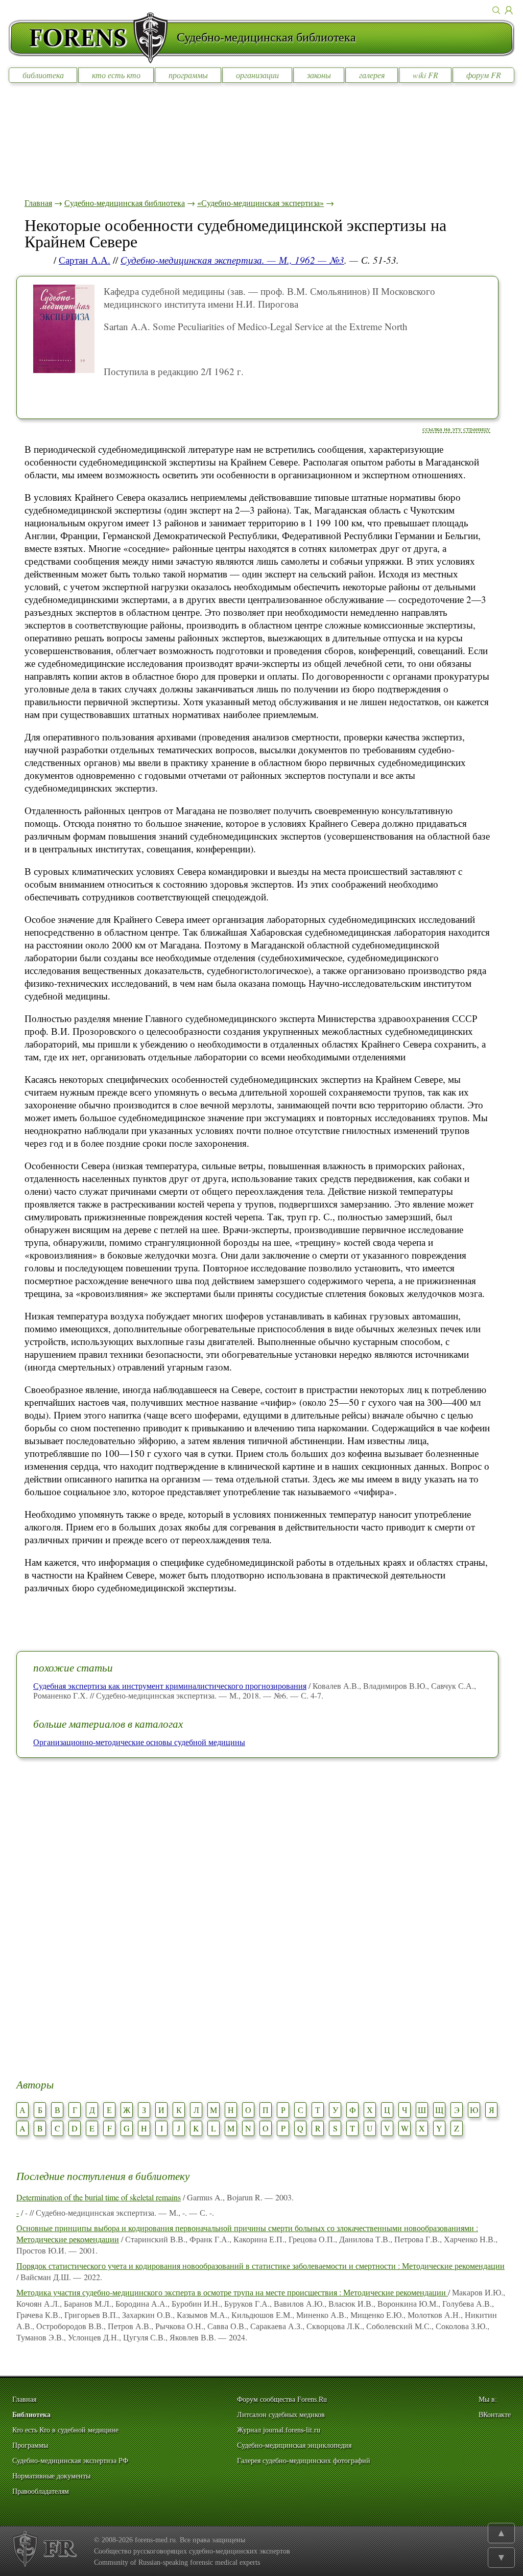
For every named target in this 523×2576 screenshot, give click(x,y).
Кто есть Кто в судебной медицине (65, 2430)
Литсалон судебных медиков (281, 2415)
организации (257, 75)
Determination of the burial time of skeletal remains (99, 2197)
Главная (38, 203)
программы (188, 75)
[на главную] (92, 38)
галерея (372, 75)
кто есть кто (116, 75)
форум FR (484, 75)
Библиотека (31, 2415)
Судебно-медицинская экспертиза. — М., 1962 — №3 (232, 260)
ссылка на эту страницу (456, 429)
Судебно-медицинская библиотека (125, 203)
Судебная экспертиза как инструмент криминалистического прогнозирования (170, 1686)
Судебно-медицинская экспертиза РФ (70, 2461)
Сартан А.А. (85, 260)
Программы (30, 2445)
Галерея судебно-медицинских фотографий (304, 2461)
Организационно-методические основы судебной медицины (139, 1742)
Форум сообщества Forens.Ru (282, 2399)
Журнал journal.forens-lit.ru (279, 2430)
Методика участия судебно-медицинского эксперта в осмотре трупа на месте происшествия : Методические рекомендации (232, 2292)
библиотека (43, 75)
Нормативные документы (51, 2476)
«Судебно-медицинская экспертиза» (260, 203)
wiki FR (425, 75)
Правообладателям (41, 2491)
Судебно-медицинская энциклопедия (294, 2445)
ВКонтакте (495, 2415)
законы (319, 75)
